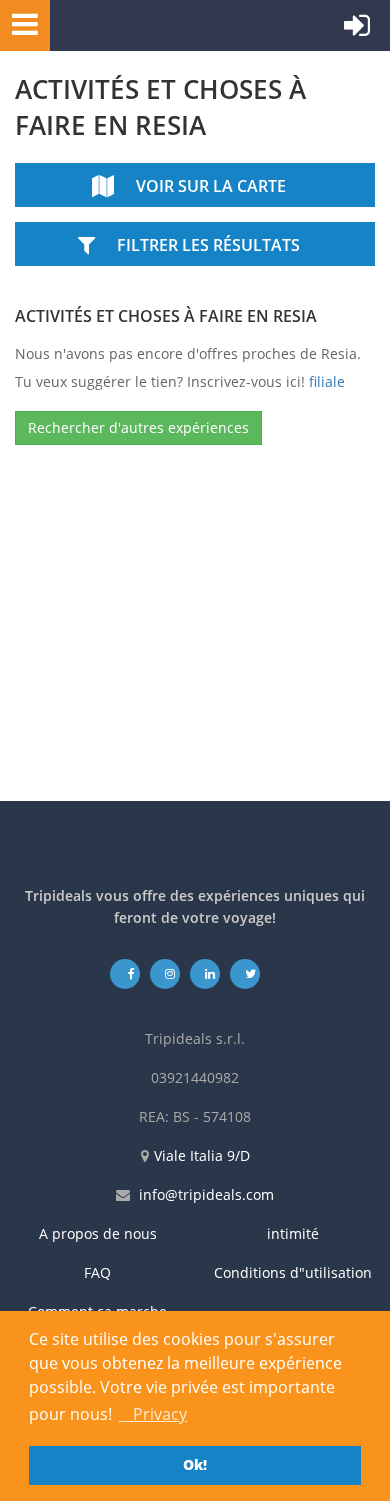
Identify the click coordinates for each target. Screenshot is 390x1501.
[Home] (145, 25)
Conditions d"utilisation (293, 1272)
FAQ (97, 1272)
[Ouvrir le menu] (19, 23)
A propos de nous (98, 1233)
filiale (327, 381)
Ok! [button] (195, 1464)
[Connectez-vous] (357, 30)
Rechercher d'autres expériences (138, 427)
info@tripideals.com (206, 1194)
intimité (293, 1233)
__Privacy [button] (153, 1414)
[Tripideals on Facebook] (125, 973)
